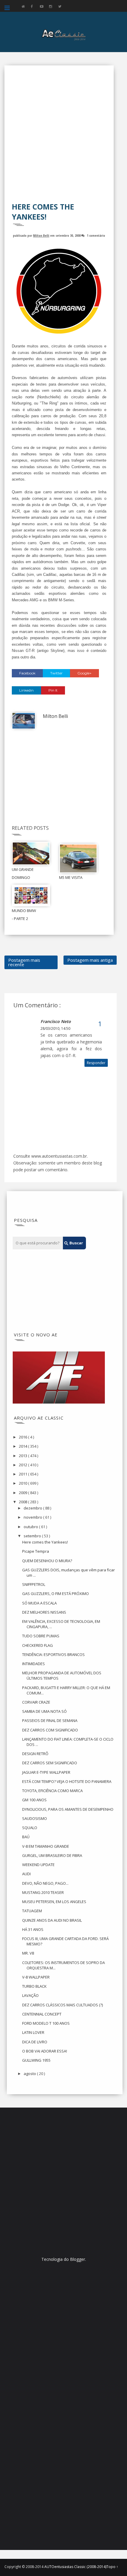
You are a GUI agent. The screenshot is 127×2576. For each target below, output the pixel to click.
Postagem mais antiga (90, 960)
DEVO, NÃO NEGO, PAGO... (45, 1883)
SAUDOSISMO (35, 1818)
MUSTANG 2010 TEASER (43, 1892)
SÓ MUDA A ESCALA (39, 1603)
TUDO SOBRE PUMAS (41, 1636)
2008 (23, 1502)
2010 (23, 1483)
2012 (23, 1465)
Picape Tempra (36, 1551)
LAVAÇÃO (30, 1995)
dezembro (33, 1508)
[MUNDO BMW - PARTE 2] (31, 895)
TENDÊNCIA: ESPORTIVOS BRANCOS (53, 1654)
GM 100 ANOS (34, 1800)
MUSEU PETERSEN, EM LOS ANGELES (54, 1902)
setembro (33, 1536)
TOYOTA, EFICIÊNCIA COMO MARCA (52, 1791)
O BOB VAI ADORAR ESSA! (45, 2051)
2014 (23, 1446)
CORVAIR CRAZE (36, 1702)
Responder (96, 1063)
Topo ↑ (112, 2567)
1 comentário (96, 235)
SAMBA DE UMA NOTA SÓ (44, 1711)
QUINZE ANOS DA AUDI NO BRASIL (52, 1920)
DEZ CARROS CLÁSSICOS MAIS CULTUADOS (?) (62, 2005)
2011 (23, 1474)
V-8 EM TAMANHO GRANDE (46, 1846)
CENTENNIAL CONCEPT (42, 2014)
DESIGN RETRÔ (35, 1754)
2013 (23, 1456)
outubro (31, 1527)
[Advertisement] (63, 138)
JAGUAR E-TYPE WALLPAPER (46, 1772)
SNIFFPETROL (34, 1584)
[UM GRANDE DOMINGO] (31, 853)
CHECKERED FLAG (38, 1645)
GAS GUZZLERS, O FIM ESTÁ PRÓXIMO (56, 1594)
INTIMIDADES (34, 1664)
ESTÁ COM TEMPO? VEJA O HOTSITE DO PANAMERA (67, 1781)
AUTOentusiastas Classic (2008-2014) (75, 2567)
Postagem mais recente (24, 962)
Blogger (78, 2259)
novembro (33, 1517)
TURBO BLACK (34, 1986)
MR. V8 (28, 1953)
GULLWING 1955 (36, 2060)
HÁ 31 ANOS (33, 1929)
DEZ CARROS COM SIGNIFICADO (50, 1730)
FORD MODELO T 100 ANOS (46, 2023)
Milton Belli (41, 235)
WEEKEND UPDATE (38, 1865)
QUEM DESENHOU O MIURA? (47, 1561)
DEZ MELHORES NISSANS (44, 1612)
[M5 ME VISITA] (78, 858)
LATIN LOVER (33, 2032)
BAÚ (26, 1837)
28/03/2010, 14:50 (55, 1028)
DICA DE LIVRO (35, 2042)
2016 (23, 1437)
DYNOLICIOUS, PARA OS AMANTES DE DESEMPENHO (68, 1809)
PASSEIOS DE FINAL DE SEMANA (50, 1720)
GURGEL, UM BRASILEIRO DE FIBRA (52, 1855)
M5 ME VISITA (71, 877)
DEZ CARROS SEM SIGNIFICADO (50, 1763)
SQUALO (30, 1828)
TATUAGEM (32, 1911)
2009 (23, 1493)
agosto (30, 2074)
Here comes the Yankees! (45, 1542)
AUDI (26, 1874)
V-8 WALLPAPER (36, 1977)
